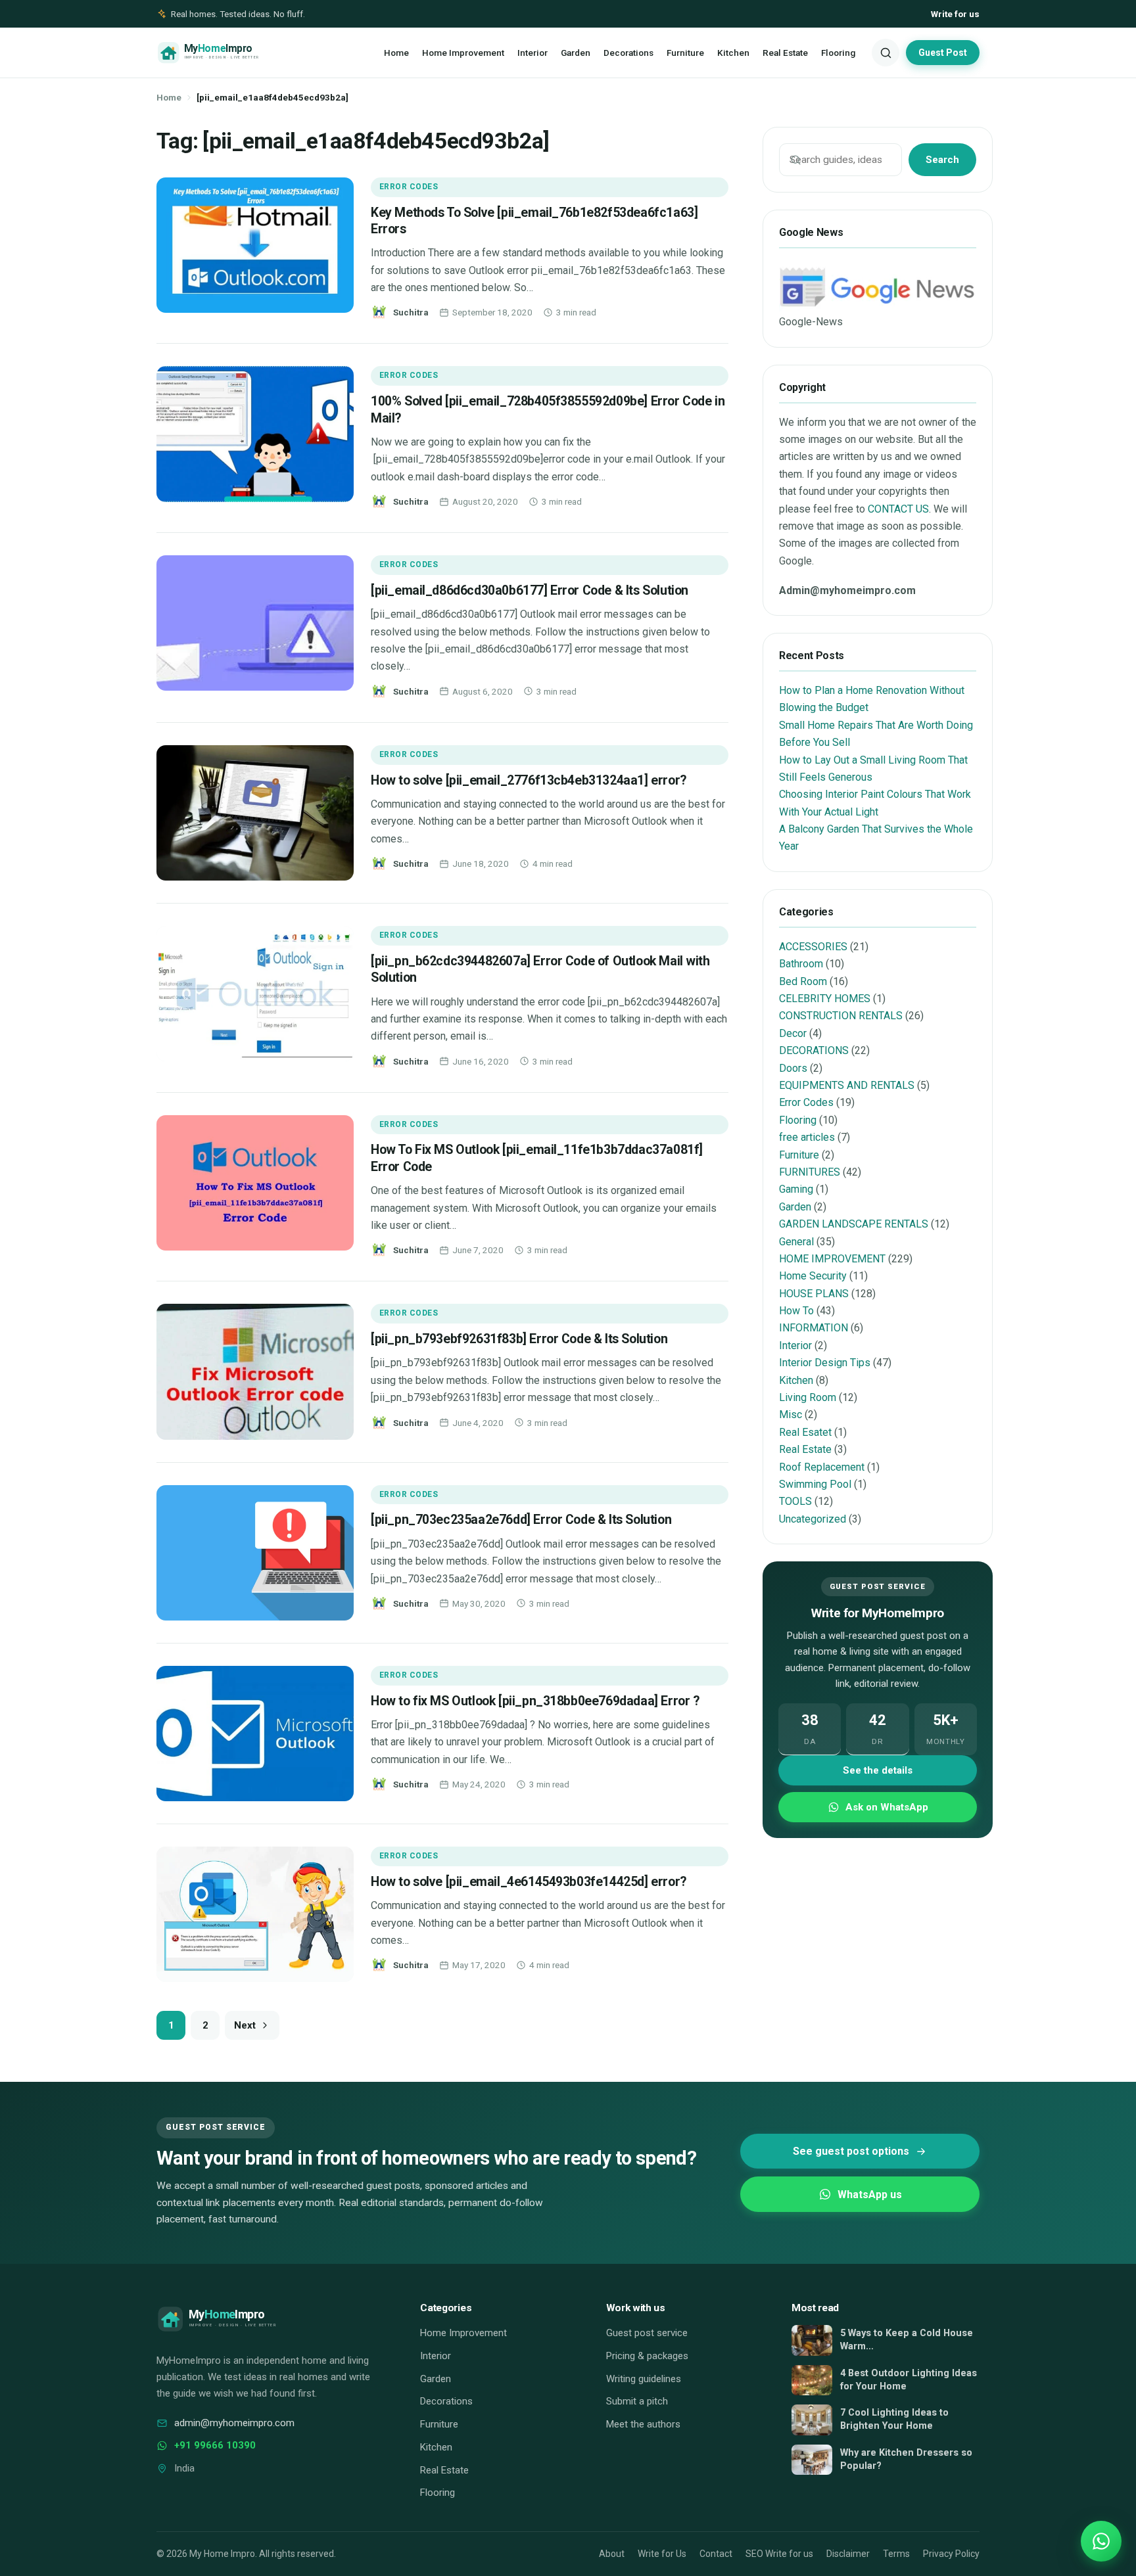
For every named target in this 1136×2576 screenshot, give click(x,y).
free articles (807, 1137)
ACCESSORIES (813, 947)
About (612, 2554)
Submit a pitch (637, 2401)
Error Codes (409, 187)
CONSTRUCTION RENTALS (841, 1016)
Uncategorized (813, 1519)
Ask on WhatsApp (887, 1807)
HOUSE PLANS (814, 1294)
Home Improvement (463, 53)
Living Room (808, 1397)
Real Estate (785, 53)
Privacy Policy (951, 2554)
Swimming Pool (815, 1484)
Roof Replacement (822, 1467)
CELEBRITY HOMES (825, 999)
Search (942, 160)
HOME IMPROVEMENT (832, 1259)
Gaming (796, 1189)
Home (396, 53)
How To (796, 1311)
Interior (532, 53)
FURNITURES (810, 1172)
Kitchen (733, 53)
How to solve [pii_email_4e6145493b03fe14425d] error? (529, 1882)
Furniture (685, 53)
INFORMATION (814, 1328)
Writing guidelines (644, 2379)
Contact (716, 2554)
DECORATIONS (814, 1050)
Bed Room (803, 981)
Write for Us (662, 2554)
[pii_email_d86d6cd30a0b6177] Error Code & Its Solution (530, 590)
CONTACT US (898, 509)
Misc (791, 1414)
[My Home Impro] (227, 53)
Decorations (628, 53)
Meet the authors (643, 2424)
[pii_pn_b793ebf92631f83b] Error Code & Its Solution (519, 1339)
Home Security (813, 1276)
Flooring (838, 53)
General (796, 1242)
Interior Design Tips (825, 1363)
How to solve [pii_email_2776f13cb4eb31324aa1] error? (529, 780)
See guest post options (851, 2151)
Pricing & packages (647, 2356)
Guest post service (647, 2333)
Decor (793, 1033)
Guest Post (943, 53)
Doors (793, 1068)
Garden (576, 53)
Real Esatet (805, 1432)
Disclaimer (848, 2554)
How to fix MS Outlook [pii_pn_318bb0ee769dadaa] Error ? (535, 1701)
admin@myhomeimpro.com (234, 2423)
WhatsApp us (870, 2195)
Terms (896, 2554)
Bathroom (801, 964)
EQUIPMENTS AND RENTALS (847, 1085)
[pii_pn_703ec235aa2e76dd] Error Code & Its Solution (521, 1520)
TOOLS (795, 1501)
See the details (878, 1770)
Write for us (955, 14)
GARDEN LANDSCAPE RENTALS (854, 1224)
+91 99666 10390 (215, 2445)
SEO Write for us (779, 2554)
